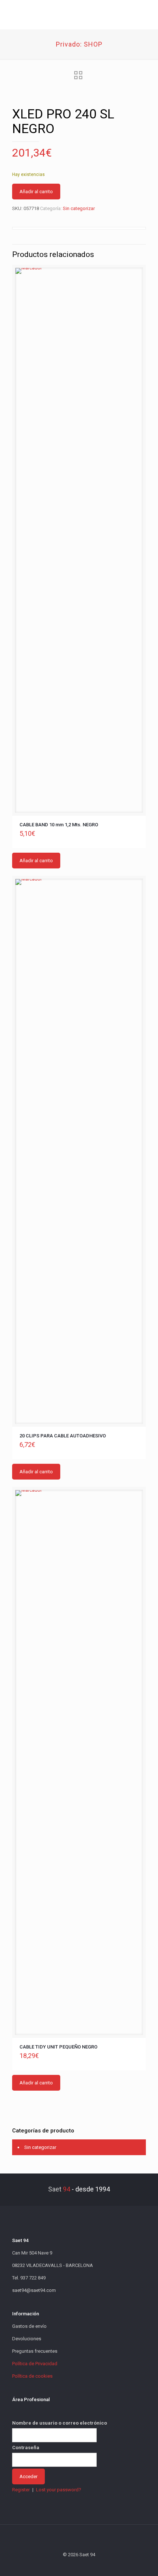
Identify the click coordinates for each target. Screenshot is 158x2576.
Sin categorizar (79, 208)
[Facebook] (59, 2565)
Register (21, 2490)
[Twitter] (69, 2565)
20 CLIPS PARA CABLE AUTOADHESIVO (63, 1436)
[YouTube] (79, 2565)
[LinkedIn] (89, 2565)
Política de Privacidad (35, 2364)
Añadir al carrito (36, 192)
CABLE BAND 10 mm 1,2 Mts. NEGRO (59, 825)
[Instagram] (99, 2565)
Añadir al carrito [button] (36, 861)
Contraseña (26, 2448)
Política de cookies (32, 2376)
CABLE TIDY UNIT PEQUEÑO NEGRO (58, 2047)
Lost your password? (59, 2490)
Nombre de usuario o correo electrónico (60, 2423)
